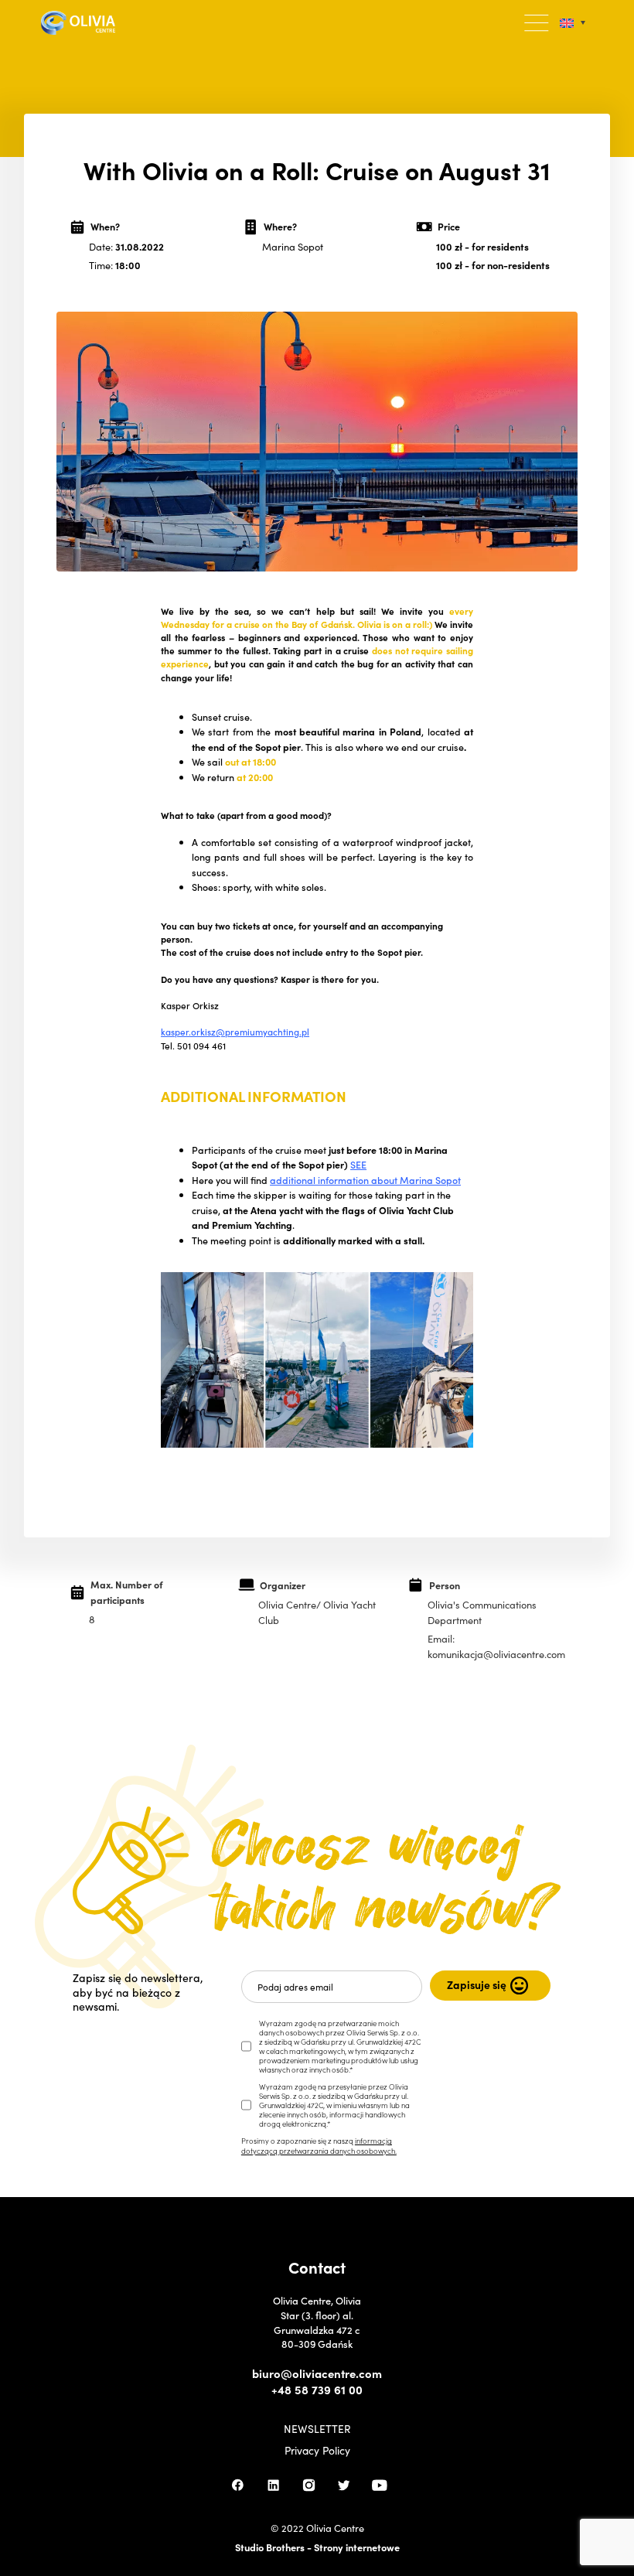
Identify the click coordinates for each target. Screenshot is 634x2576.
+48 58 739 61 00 (317, 2390)
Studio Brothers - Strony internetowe (317, 2547)
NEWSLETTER (317, 2429)
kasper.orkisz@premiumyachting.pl (235, 1032)
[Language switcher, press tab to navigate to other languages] (573, 23)
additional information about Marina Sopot (365, 1180)
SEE (358, 1164)
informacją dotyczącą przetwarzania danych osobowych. (319, 2145)
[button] (537, 23)
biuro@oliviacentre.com (317, 2373)
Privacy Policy (317, 2451)
